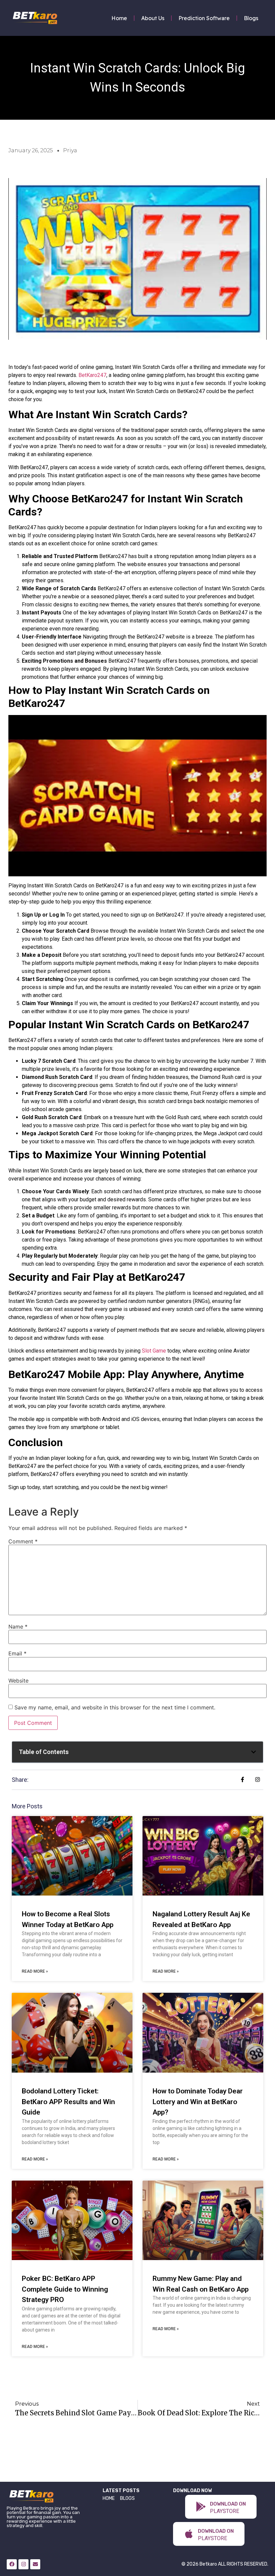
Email (17, 1653)
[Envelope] (35, 2564)
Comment (23, 1541)
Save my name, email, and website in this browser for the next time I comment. (115, 1707)
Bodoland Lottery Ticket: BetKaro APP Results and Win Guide (68, 2102)
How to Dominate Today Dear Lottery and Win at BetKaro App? (198, 2102)
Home (119, 18)
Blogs (251, 18)
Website (18, 1681)
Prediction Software (204, 18)
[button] (254, 1752)
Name (18, 1627)
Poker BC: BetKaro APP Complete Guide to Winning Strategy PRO (65, 2289)
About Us (153, 18)
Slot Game (154, 1351)
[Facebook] (12, 2564)
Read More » (35, 1971)
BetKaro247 (92, 375)
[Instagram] (23, 2564)
